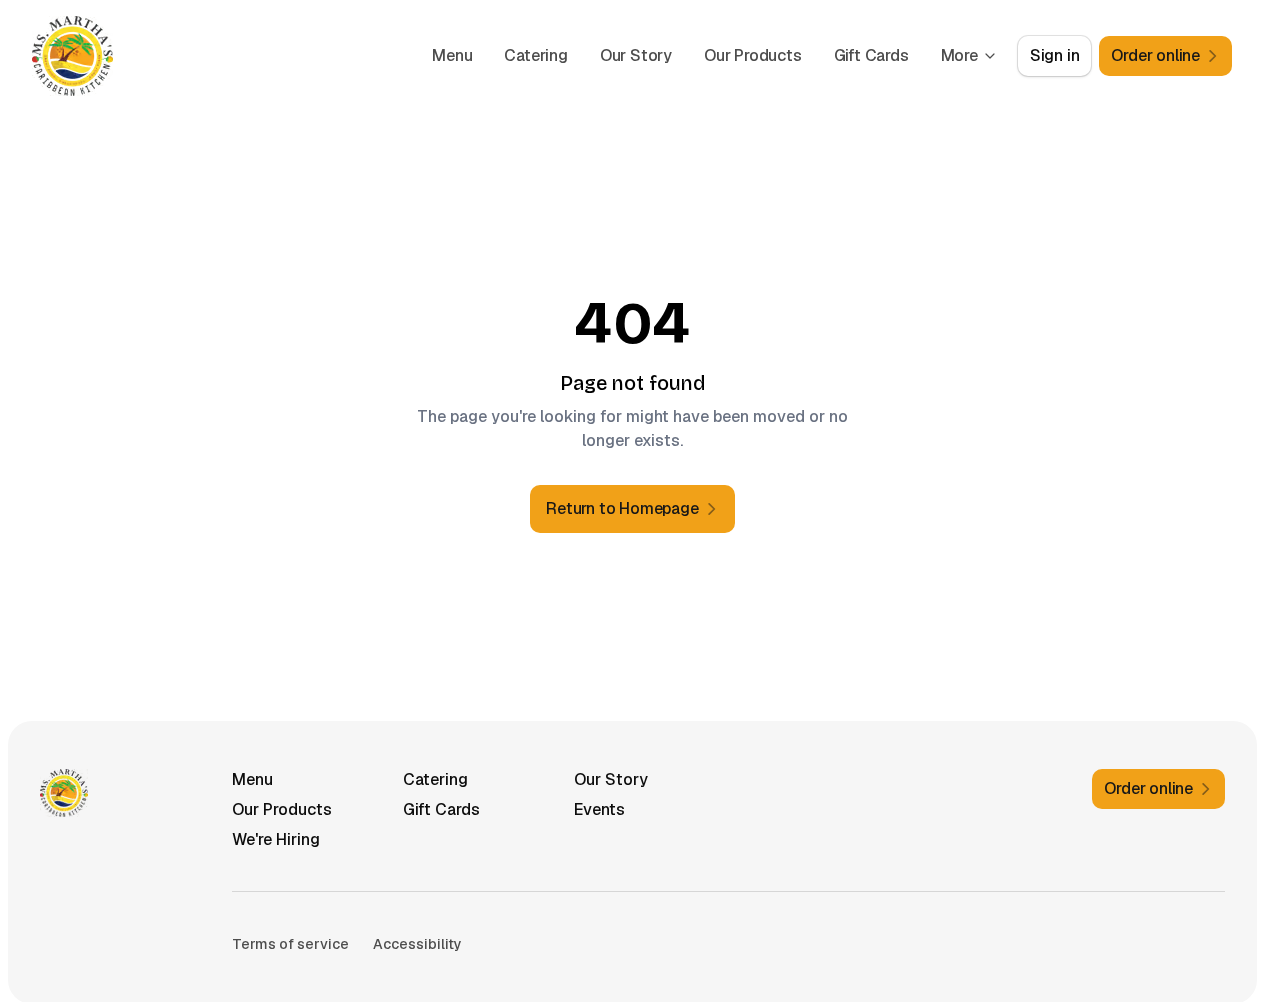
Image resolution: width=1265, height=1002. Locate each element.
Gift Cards (871, 55)
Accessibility (417, 944)
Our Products (753, 55)
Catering (535, 55)
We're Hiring (276, 839)
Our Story (636, 55)
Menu (452, 55)
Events (599, 809)
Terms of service (290, 944)
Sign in (1055, 55)
